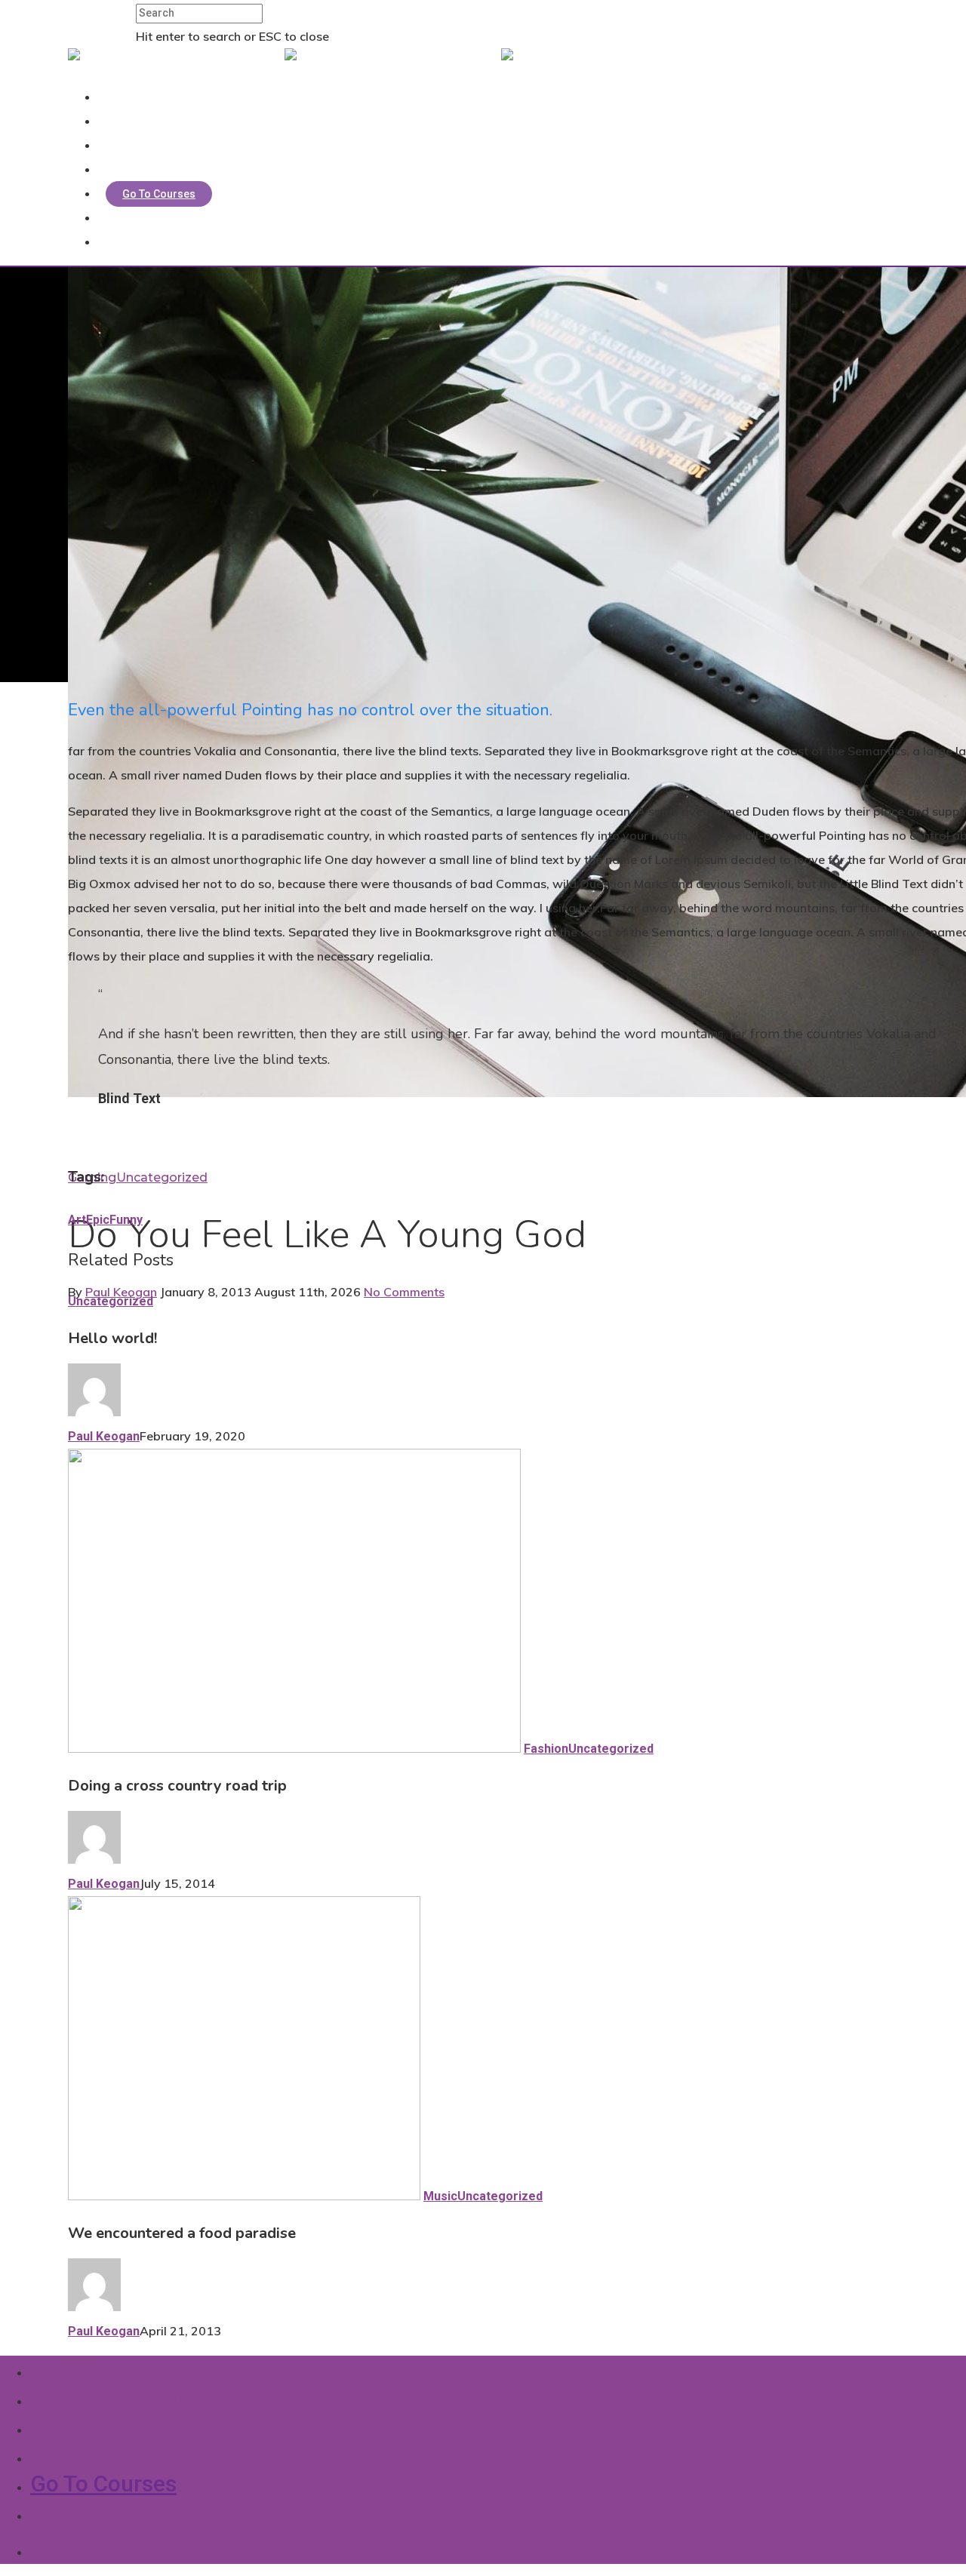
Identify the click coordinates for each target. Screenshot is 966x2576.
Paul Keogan (121, 1292)
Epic (98, 1220)
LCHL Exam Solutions (165, 121)
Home (128, 97)
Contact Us (140, 146)
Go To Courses (159, 194)
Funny (126, 1220)
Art (77, 1220)
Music (440, 2196)
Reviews (134, 170)
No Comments (404, 1292)
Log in (128, 218)
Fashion (546, 1749)
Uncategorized (162, 1177)
